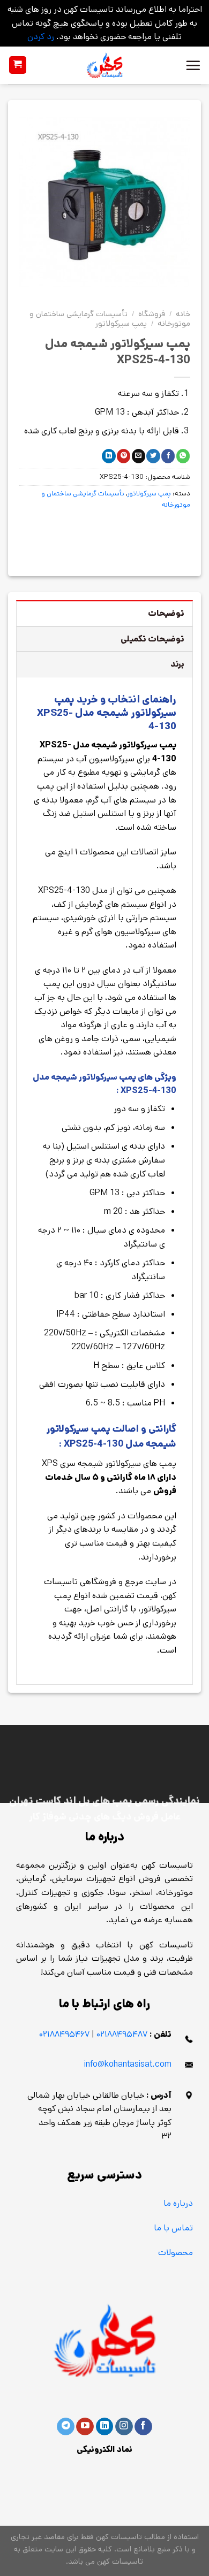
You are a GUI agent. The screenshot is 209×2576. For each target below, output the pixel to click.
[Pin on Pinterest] (124, 456)
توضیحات (166, 613)
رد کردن (41, 37)
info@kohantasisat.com (128, 2064)
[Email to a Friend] (139, 456)
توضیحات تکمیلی (152, 639)
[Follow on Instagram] (124, 2427)
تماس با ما (173, 2228)
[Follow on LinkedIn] (105, 2427)
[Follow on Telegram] (66, 2427)
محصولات (176, 2253)
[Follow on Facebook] (143, 2427)
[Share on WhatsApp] (183, 456)
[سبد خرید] (18, 65)
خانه (183, 314)
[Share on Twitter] (153, 456)
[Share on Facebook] (168, 456)
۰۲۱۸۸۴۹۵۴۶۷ (64, 2034)
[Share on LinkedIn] (109, 456)
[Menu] (193, 65)
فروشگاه (152, 314)
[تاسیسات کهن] (104, 65)
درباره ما (178, 2203)
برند (177, 664)
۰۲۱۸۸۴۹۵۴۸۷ (122, 2034)
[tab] (104, 613)
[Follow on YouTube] (85, 2427)
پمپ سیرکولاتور (121, 323)
